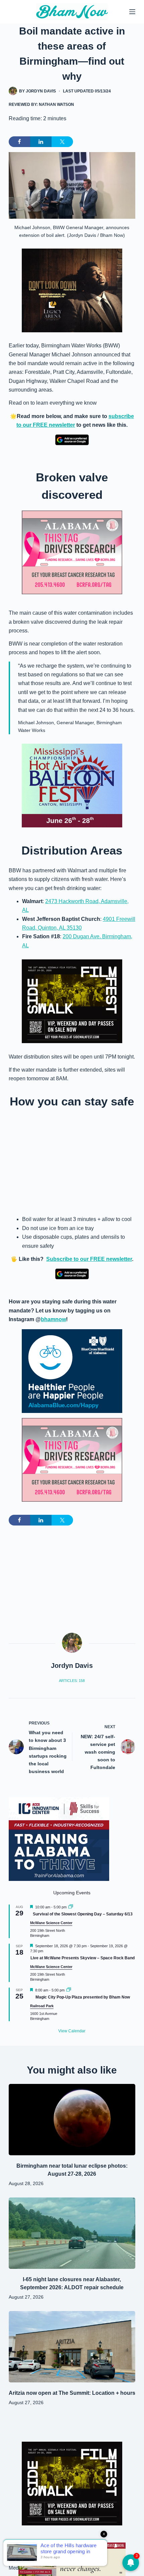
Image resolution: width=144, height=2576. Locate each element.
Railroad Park (42, 2006)
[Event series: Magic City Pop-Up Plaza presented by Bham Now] (69, 1990)
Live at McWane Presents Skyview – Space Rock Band (83, 1958)
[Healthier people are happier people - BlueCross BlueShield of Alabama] (72, 1371)
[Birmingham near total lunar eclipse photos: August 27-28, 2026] (72, 2120)
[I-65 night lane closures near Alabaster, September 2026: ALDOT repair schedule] (72, 2233)
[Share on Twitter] (62, 142)
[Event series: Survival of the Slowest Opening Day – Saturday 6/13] (71, 1907)
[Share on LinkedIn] (41, 142)
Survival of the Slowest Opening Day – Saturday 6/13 (83, 1914)
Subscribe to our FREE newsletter (89, 1259)
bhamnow (53, 1319)
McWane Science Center (51, 1923)
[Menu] (132, 12)
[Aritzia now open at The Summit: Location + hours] (72, 2347)
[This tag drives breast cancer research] (72, 552)
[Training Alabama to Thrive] (59, 1839)
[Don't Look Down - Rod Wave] (72, 290)
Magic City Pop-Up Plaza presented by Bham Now (83, 1997)
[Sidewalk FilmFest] (72, 1001)
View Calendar (72, 2031)
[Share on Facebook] (19, 142)
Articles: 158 (72, 1681)
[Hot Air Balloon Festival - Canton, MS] (72, 785)
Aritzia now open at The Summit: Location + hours (72, 2393)
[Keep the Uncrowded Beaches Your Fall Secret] (72, 2559)
